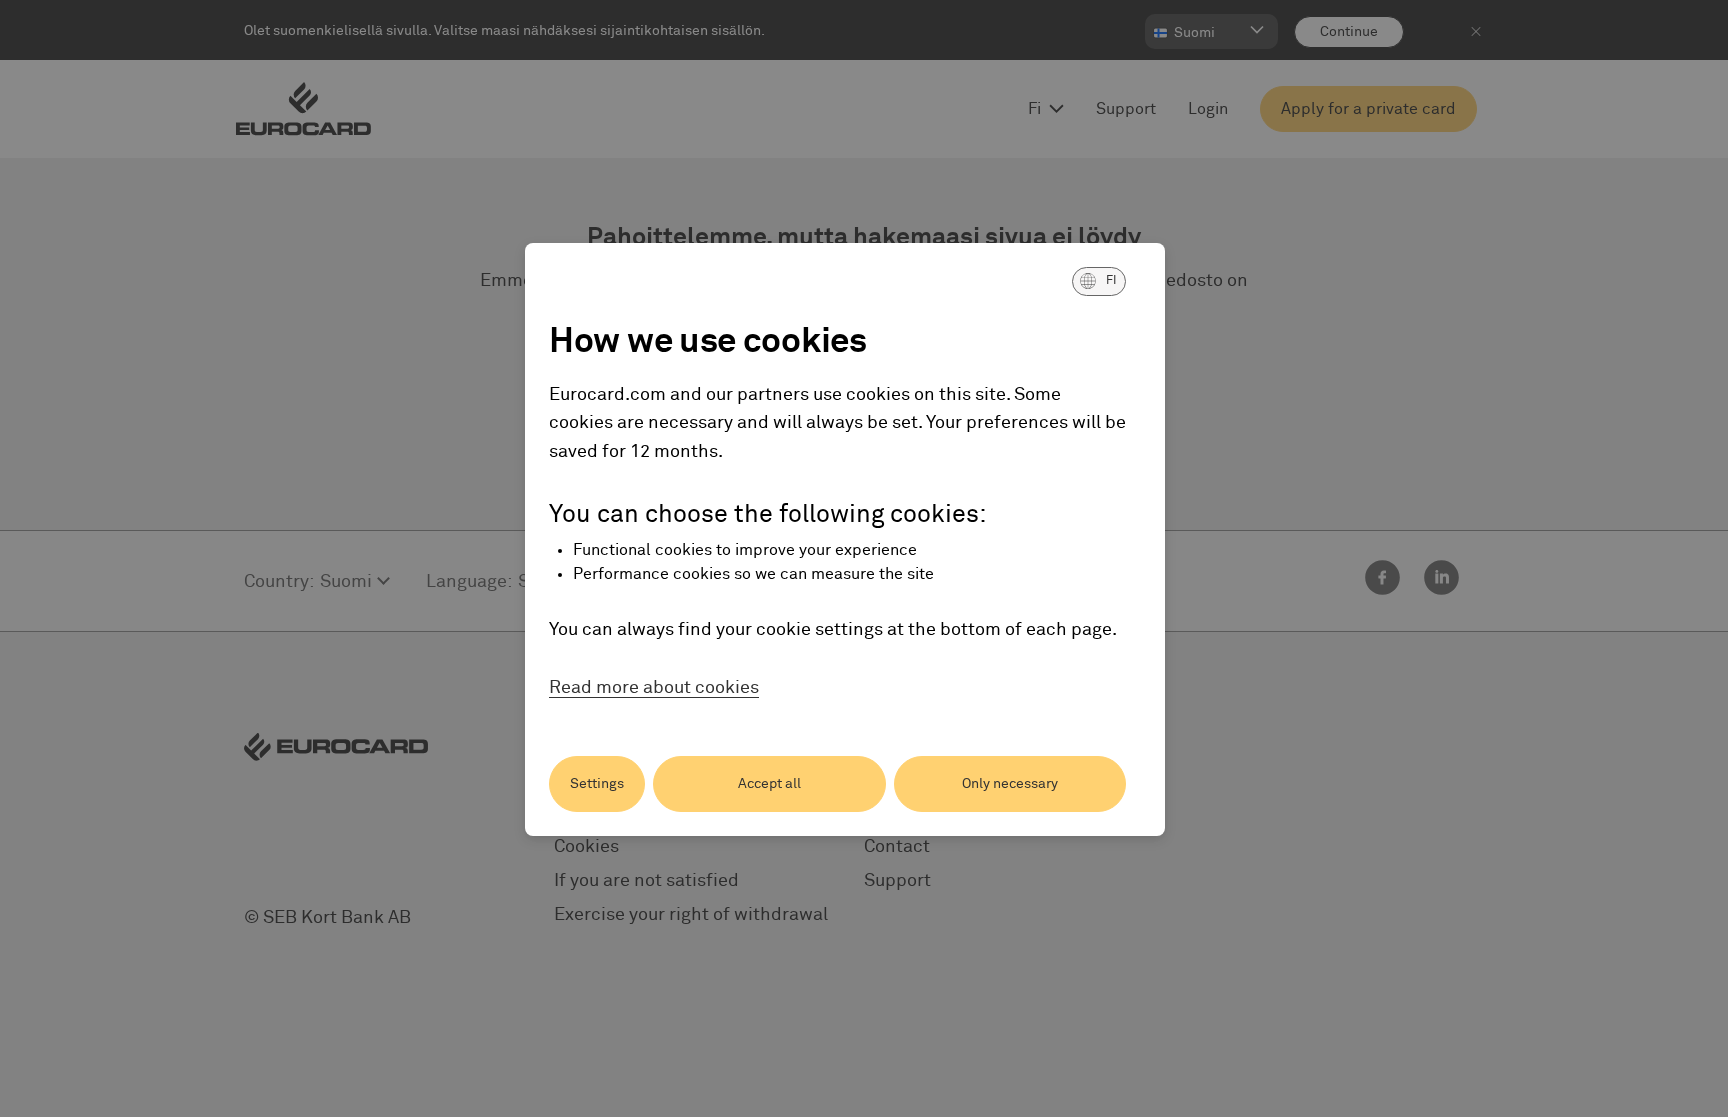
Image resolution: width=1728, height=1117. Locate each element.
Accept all (769, 784)
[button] (1099, 281)
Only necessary (1010, 784)
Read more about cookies (654, 688)
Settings (597, 784)
